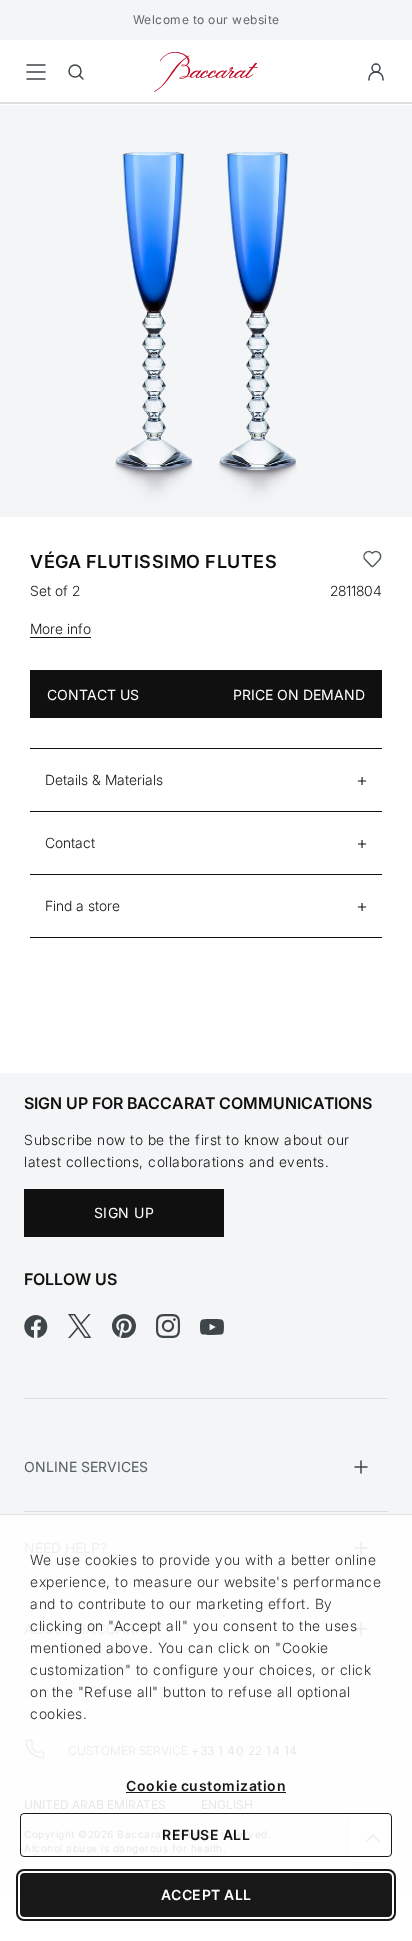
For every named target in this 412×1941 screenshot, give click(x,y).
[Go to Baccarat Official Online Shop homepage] (206, 70)
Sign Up (124, 1212)
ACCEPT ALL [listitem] (206, 1894)
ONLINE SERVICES (86, 1466)
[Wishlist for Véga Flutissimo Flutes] (372, 562)
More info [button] (60, 628)
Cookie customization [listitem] (206, 1785)
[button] (376, 72)
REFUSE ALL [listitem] (206, 1834)
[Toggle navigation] (36, 72)
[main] (206, 556)
